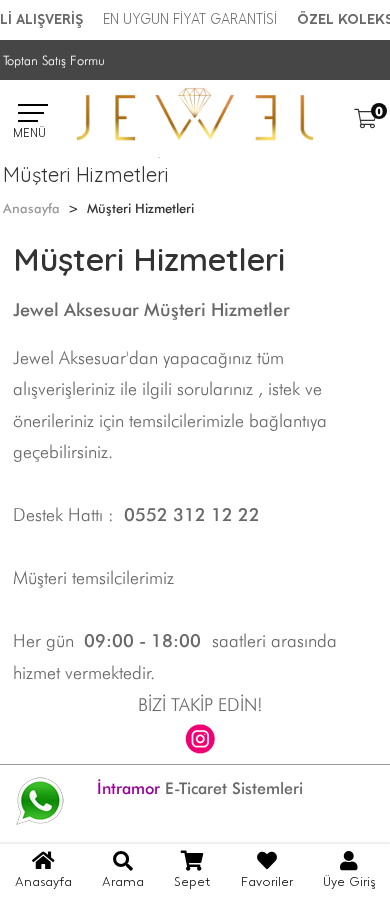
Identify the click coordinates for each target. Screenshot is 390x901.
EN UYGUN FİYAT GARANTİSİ (190, 19)
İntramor (128, 788)
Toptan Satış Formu (54, 60)
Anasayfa (31, 208)
